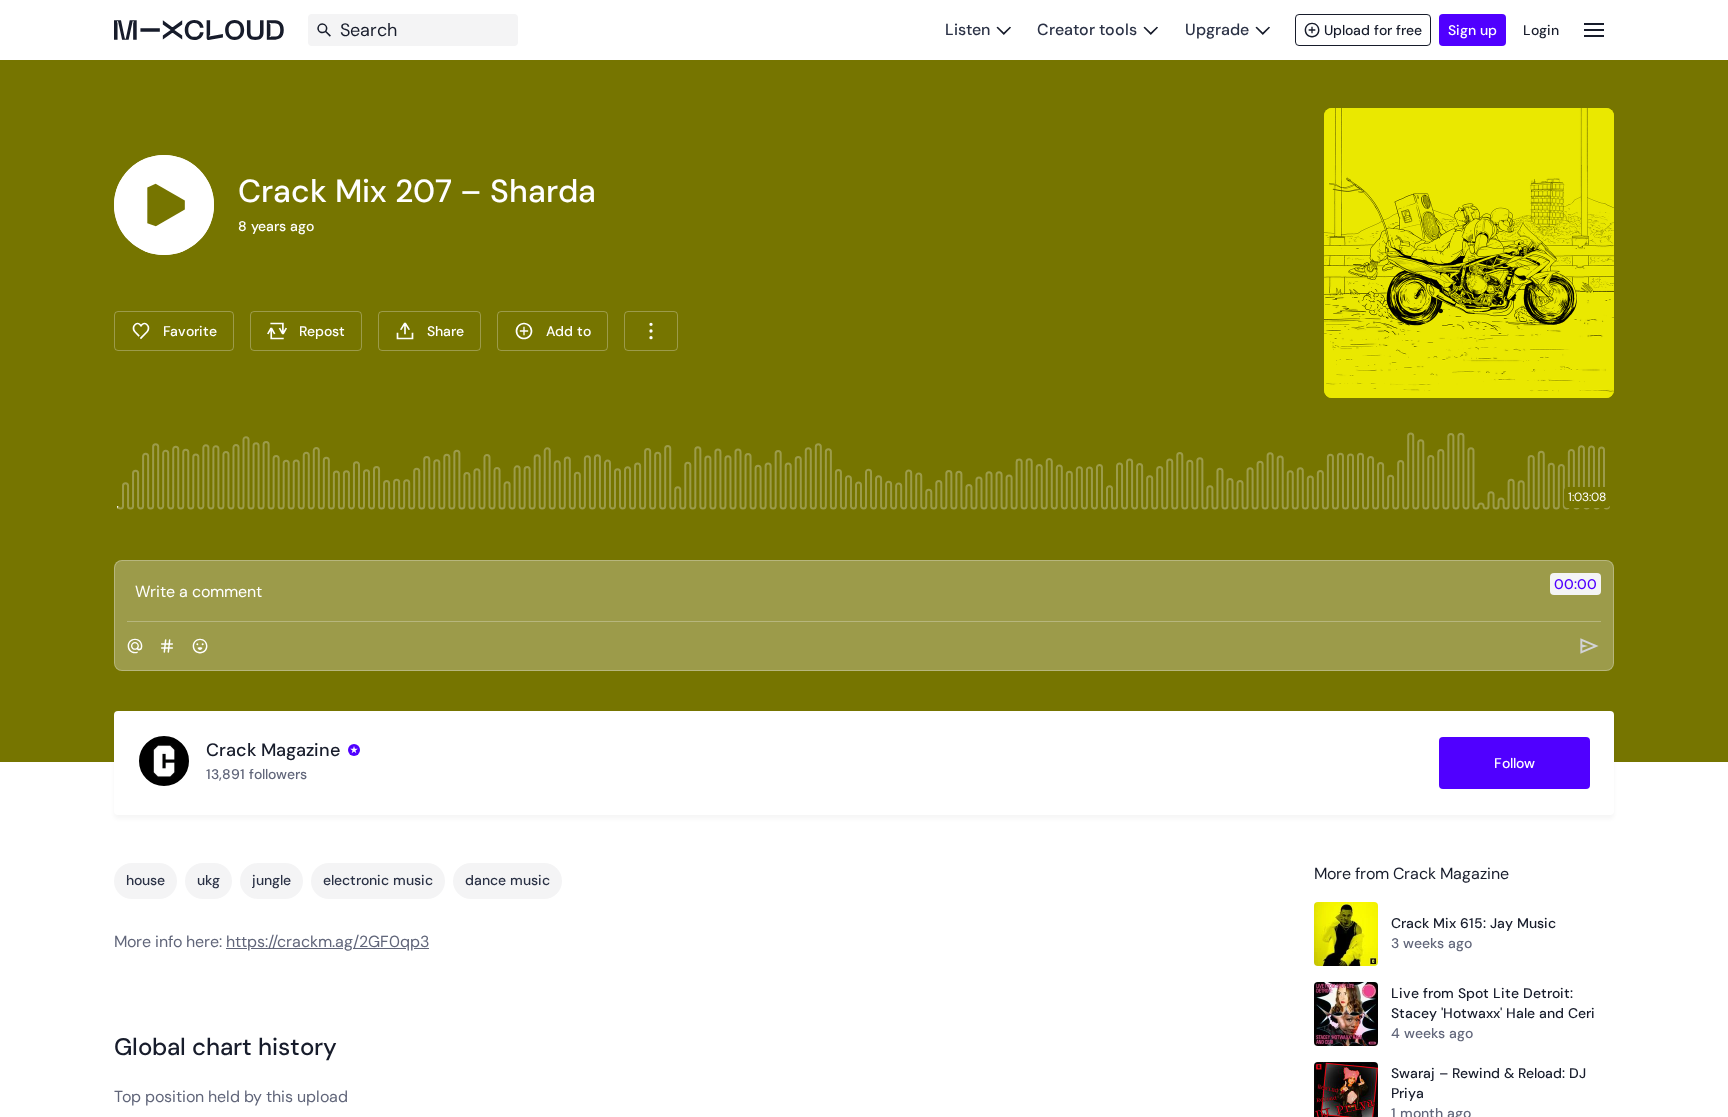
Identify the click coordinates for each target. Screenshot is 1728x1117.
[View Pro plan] (354, 750)
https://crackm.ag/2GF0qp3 (327, 941)
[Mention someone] (135, 646)
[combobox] (651, 331)
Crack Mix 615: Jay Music (1473, 923)
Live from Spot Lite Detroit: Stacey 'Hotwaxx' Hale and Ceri (1493, 1003)
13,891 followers (256, 774)
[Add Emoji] (200, 646)
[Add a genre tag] (167, 646)
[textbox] (830, 591)
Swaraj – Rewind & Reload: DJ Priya (1488, 1083)
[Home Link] (199, 30)
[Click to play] (164, 205)
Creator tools (1087, 29)
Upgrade (1217, 29)
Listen (967, 29)
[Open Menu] (1594, 29)
